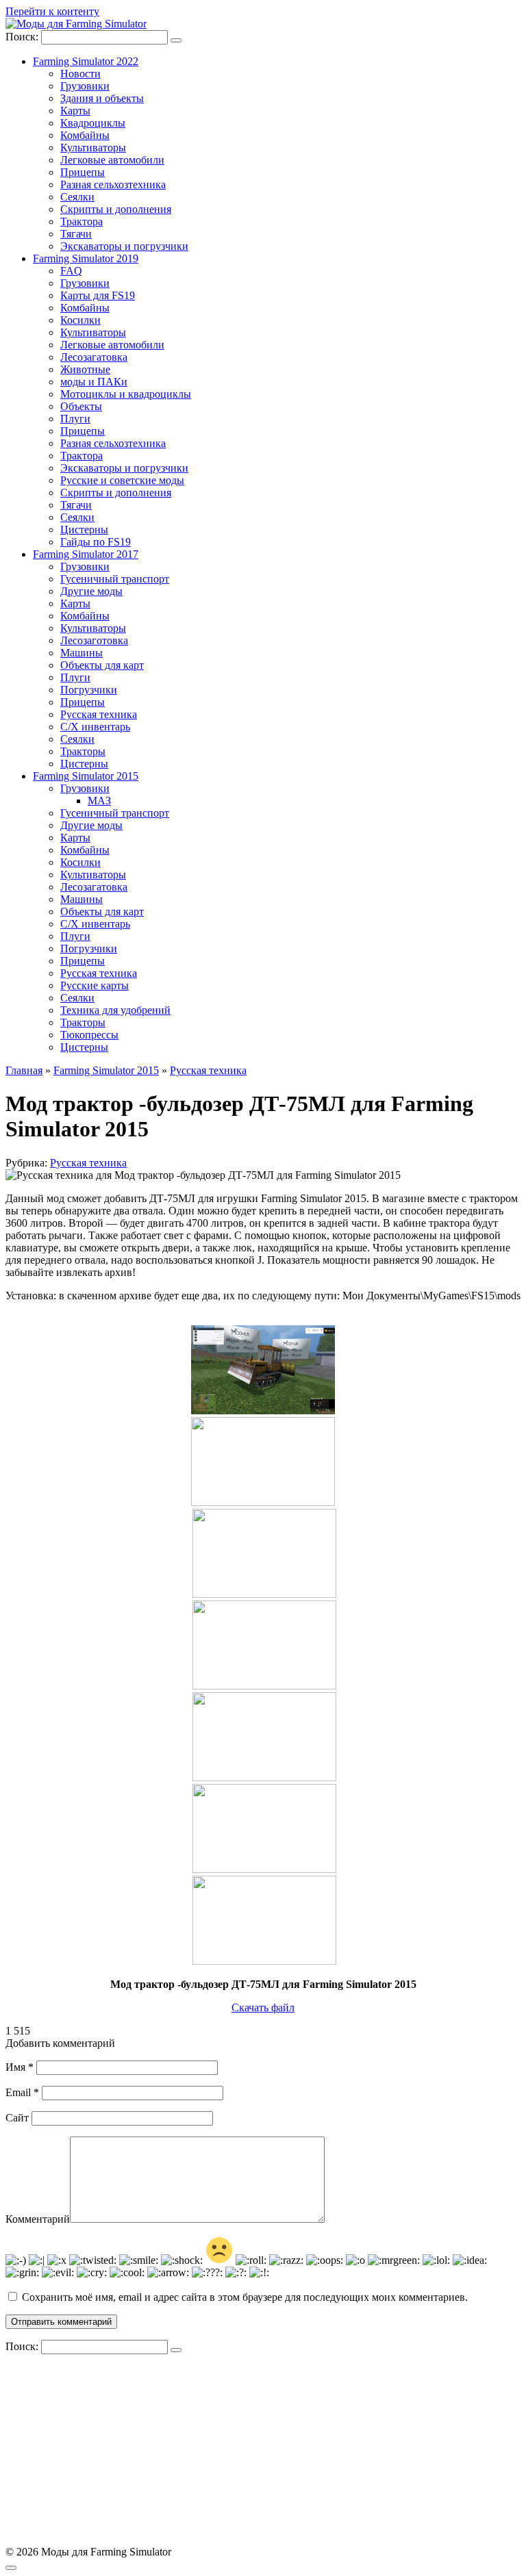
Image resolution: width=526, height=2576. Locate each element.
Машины (82, 653)
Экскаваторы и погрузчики (124, 246)
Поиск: (23, 37)
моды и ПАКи (94, 382)
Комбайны (85, 135)
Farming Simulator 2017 (86, 554)
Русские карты (95, 985)
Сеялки (77, 197)
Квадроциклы (93, 123)
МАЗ (99, 801)
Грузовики (85, 86)
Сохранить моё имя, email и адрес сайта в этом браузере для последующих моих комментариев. (245, 2297)
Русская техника (99, 714)
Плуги (75, 419)
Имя (20, 2067)
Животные (85, 369)
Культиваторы (93, 148)
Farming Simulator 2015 (86, 776)
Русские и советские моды (122, 480)
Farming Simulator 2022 (86, 61)
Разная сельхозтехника (113, 184)
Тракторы (83, 751)
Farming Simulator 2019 (86, 258)
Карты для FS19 (98, 295)
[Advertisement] (263, 2450)
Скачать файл (263, 2007)
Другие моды (91, 591)
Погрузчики (89, 690)
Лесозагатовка (94, 357)
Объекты (81, 406)
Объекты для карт (102, 665)
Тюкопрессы (89, 1035)
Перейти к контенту (52, 11)
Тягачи (76, 234)
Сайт (17, 2118)
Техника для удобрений (115, 1010)
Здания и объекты (102, 98)
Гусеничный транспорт (115, 579)
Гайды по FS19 (96, 542)
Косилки (80, 320)
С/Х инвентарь (95, 727)
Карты (75, 111)
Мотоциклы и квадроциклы (126, 394)
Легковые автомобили (112, 160)
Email (22, 2092)
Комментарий (38, 2219)
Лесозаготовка (94, 640)
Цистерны (84, 530)
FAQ (71, 271)
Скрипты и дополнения (116, 209)
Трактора (82, 221)
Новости (80, 74)
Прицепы (83, 172)
